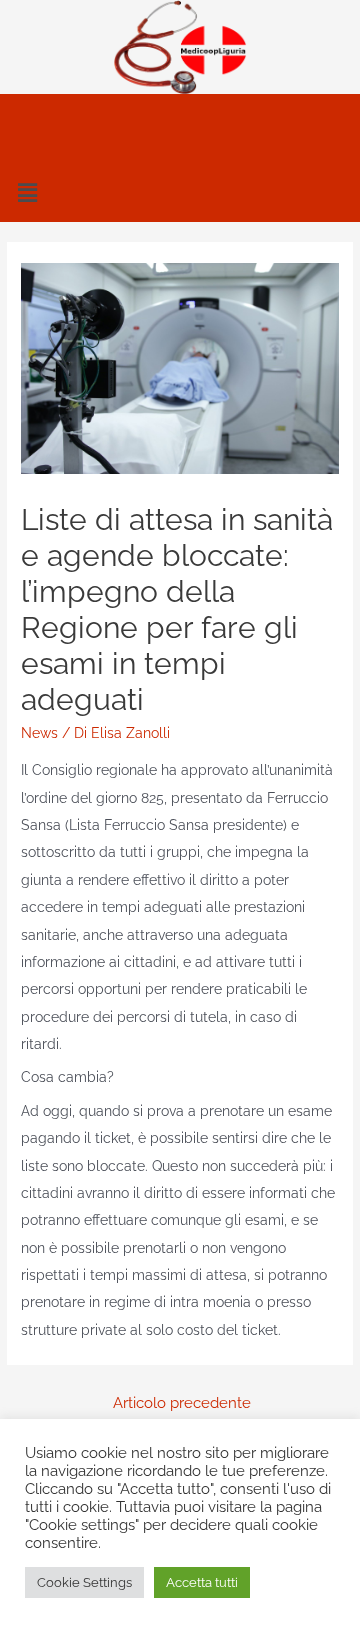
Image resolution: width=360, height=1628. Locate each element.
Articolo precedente (182, 1402)
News (39, 733)
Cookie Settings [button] (84, 1582)
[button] (180, 192)
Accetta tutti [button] (202, 1582)
